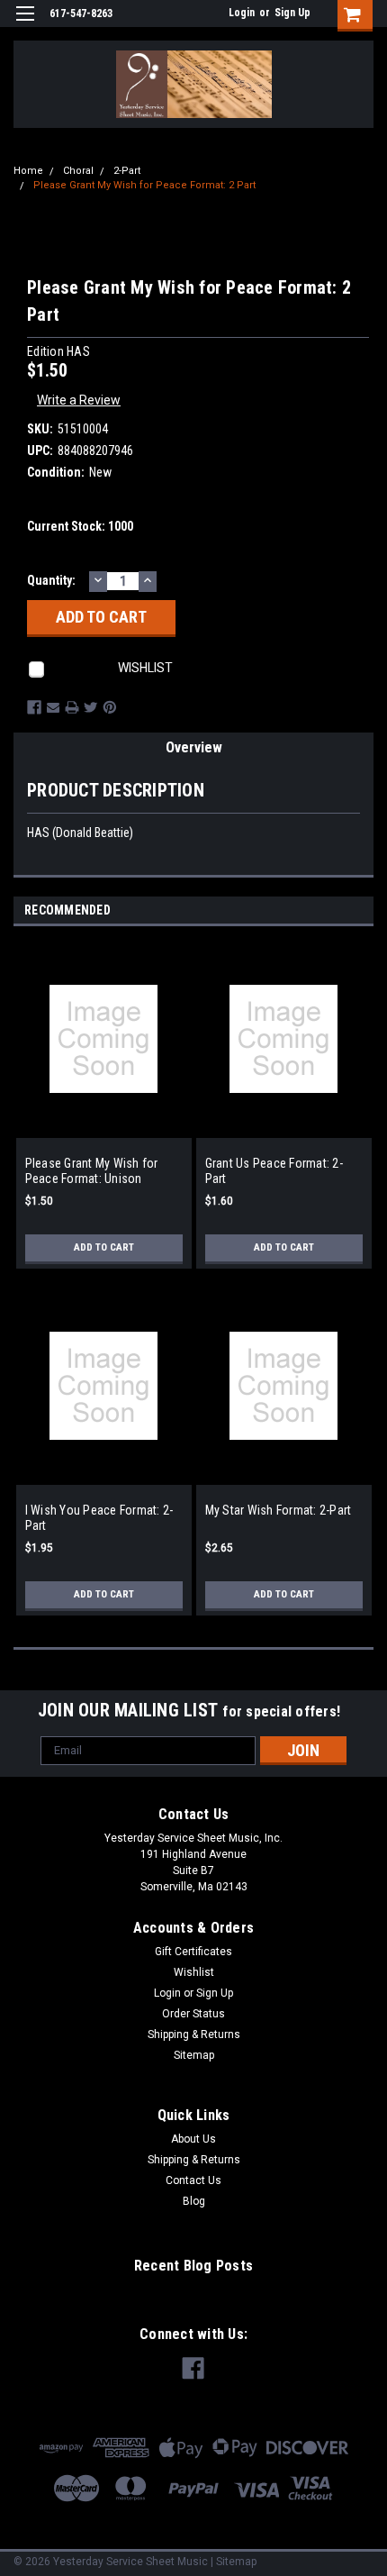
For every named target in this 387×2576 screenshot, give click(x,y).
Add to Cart (104, 1247)
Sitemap (194, 2055)
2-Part (127, 171)
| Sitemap (234, 2562)
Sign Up (292, 13)
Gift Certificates (193, 1952)
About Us (193, 2139)
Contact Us (193, 2180)
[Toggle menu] (25, 25)
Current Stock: (80, 526)
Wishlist (194, 1972)
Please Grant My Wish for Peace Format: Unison (92, 1171)
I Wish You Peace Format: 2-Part (99, 1518)
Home (28, 171)
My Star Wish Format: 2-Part (279, 1510)
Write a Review (79, 400)
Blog (194, 2201)
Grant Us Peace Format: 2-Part (274, 1171)
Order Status (193, 2014)
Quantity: (51, 580)
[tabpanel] (103, 1113)
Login (242, 13)
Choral (78, 171)
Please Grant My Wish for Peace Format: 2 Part (144, 185)
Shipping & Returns (194, 2034)
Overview (194, 747)
